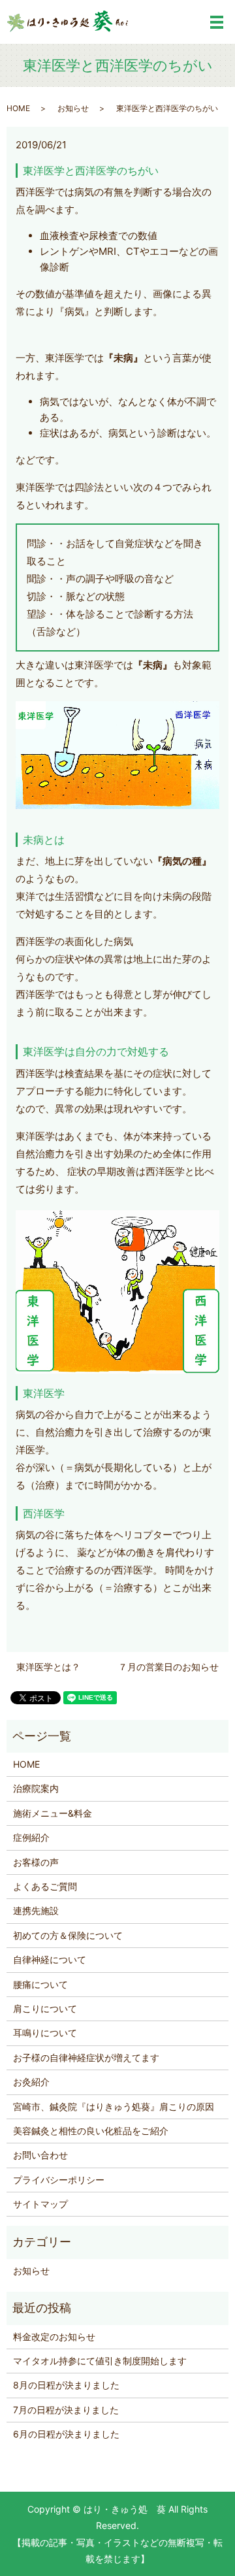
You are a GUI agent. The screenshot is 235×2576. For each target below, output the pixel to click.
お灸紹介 (31, 2082)
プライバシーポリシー (59, 2180)
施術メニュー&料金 (53, 1813)
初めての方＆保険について (68, 1935)
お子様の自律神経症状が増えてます (86, 2057)
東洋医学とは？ (48, 1667)
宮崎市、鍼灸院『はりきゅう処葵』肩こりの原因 (114, 2106)
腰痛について (40, 1984)
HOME (18, 108)
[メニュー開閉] (217, 22)
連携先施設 (36, 1910)
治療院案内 (36, 1788)
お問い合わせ (40, 2155)
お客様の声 (36, 1862)
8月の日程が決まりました (66, 2385)
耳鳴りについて (45, 2033)
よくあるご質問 (45, 1886)
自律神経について (50, 1959)
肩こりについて (45, 2008)
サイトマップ (40, 2204)
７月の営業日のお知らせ (168, 1667)
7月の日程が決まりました (66, 2410)
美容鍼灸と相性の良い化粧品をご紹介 (91, 2131)
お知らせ (73, 108)
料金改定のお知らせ (54, 2337)
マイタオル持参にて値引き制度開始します (100, 2361)
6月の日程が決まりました (66, 2434)
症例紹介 (31, 1837)
